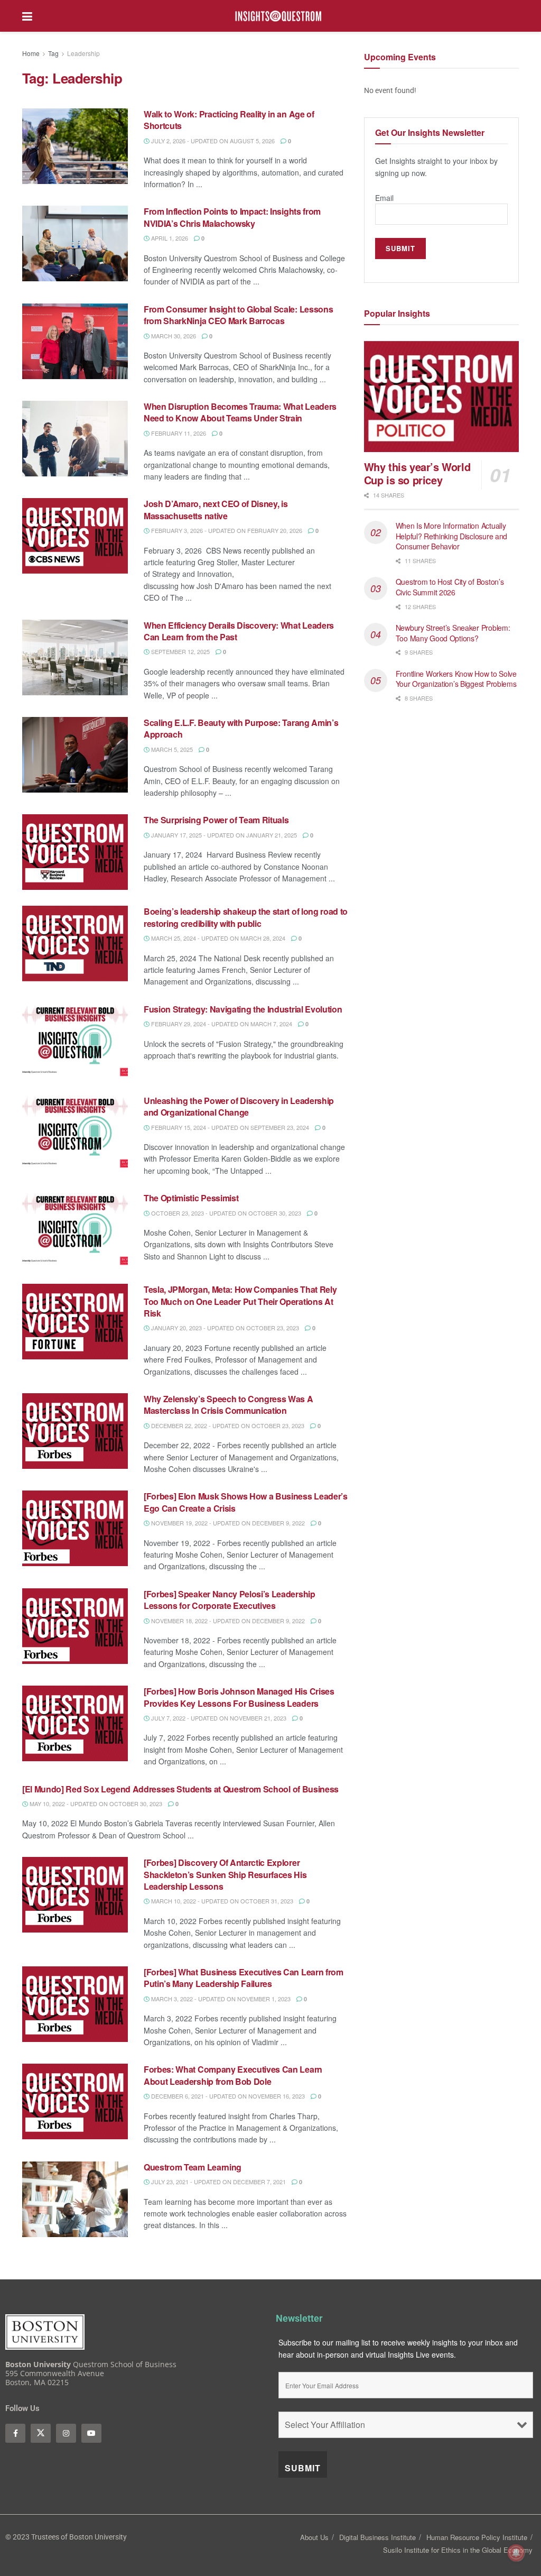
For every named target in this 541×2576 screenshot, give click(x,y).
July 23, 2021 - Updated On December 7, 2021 (218, 2182)
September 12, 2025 (180, 651)
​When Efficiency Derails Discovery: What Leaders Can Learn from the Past (239, 631)
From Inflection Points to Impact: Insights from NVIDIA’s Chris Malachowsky (232, 217)
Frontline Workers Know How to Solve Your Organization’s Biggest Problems (457, 679)
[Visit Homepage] (278, 16)
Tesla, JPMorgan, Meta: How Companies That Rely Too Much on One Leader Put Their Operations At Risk (240, 1301)
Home (31, 53)
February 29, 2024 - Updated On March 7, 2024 (221, 1024)
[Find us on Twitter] (41, 2433)
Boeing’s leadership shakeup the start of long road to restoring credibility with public (246, 917)
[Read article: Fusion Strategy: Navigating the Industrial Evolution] (75, 1041)
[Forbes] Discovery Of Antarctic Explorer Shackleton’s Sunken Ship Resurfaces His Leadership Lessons (225, 1874)
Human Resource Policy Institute (477, 2537)
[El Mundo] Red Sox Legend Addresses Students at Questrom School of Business (180, 1789)
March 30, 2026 (173, 336)
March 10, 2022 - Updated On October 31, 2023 (221, 1901)
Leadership (83, 53)
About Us (314, 2537)
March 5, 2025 (171, 749)
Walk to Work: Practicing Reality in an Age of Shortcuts (229, 120)
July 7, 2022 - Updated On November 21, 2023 (218, 1718)
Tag (53, 53)
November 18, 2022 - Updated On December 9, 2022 (227, 1621)
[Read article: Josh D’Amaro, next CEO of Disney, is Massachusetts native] (75, 536)
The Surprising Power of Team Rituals (217, 820)
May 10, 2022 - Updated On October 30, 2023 (95, 1804)
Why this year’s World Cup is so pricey (417, 473)
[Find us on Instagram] (66, 2433)
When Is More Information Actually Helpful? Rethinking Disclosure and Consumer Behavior (451, 536)
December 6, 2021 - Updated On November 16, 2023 (227, 2096)
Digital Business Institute (377, 2537)
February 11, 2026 (178, 433)
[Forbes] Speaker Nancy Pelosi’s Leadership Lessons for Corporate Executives (230, 1600)
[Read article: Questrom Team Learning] (75, 2199)
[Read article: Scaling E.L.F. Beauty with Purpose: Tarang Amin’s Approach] (75, 755)
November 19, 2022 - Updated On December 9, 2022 (227, 1523)
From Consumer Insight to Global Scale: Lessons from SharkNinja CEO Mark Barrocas (238, 315)
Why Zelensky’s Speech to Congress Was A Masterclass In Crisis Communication (228, 1405)
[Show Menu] (27, 16)
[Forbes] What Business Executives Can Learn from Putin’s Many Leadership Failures (244, 1978)
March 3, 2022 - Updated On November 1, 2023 (220, 1999)
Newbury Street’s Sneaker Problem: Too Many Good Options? (453, 633)
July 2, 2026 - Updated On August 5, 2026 (212, 141)
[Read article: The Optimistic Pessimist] (75, 1230)
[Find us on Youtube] (91, 2433)
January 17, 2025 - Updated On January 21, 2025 (223, 835)
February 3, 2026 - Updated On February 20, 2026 (226, 530)
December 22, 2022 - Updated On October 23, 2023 (227, 1425)
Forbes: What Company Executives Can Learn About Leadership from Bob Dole (233, 2075)
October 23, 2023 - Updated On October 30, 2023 (225, 1213)
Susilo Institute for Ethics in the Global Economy (458, 2550)
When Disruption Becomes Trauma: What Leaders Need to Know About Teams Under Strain (240, 412)
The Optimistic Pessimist (191, 1198)
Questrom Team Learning (193, 2167)
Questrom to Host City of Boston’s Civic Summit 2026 (450, 587)
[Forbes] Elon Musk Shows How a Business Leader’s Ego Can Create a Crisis (246, 1502)
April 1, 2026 (169, 238)
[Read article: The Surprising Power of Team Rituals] (75, 852)
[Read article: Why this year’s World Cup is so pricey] (441, 397)
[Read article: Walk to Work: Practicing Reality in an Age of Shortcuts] (75, 146)
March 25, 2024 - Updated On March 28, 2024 (217, 938)
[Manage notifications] (516, 2553)
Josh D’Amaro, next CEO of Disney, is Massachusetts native (216, 509)
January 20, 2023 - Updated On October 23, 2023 (224, 1328)
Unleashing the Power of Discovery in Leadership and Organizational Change (239, 1106)
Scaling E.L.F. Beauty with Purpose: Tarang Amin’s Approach (241, 728)
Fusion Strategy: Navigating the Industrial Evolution (243, 1009)
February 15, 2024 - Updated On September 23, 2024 (229, 1127)
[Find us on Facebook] (15, 2433)
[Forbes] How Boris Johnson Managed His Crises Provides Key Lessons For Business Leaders (239, 1697)
